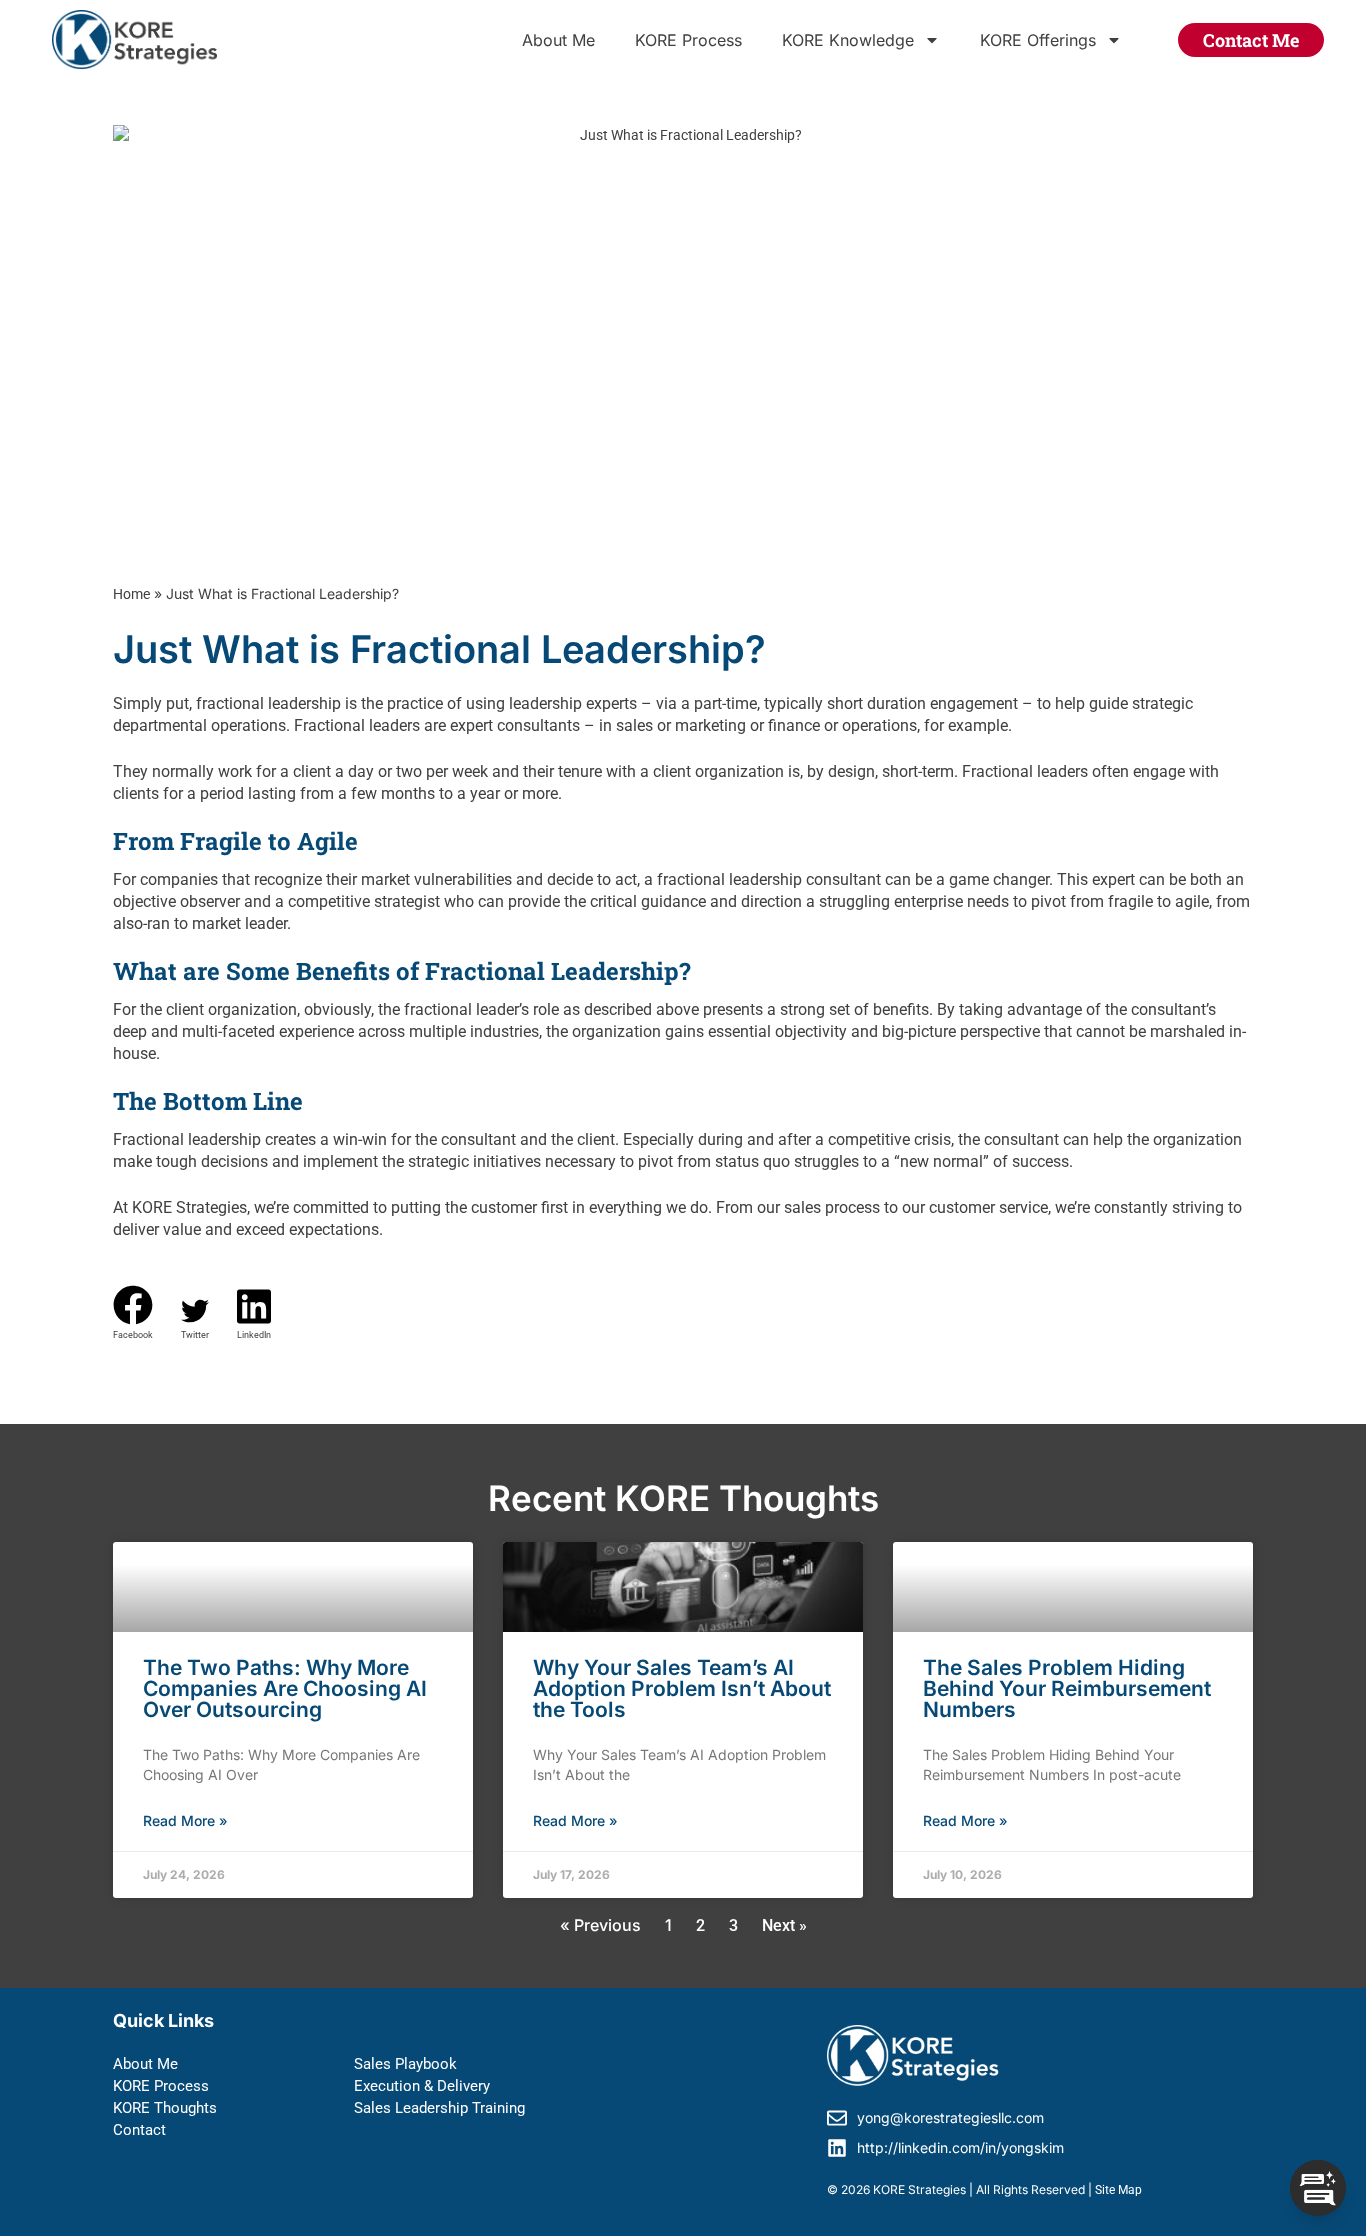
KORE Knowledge (848, 40)
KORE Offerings (1038, 40)
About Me (558, 40)
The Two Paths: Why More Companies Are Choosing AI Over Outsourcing (285, 1688)
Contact (139, 2130)
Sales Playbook (405, 2064)
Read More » (185, 1820)
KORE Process (688, 40)
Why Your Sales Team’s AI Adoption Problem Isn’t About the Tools (682, 1688)
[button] (133, 1313)
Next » (784, 1925)
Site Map (1118, 2190)
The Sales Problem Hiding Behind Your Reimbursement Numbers (1067, 1688)
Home (131, 594)
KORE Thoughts (165, 2108)
